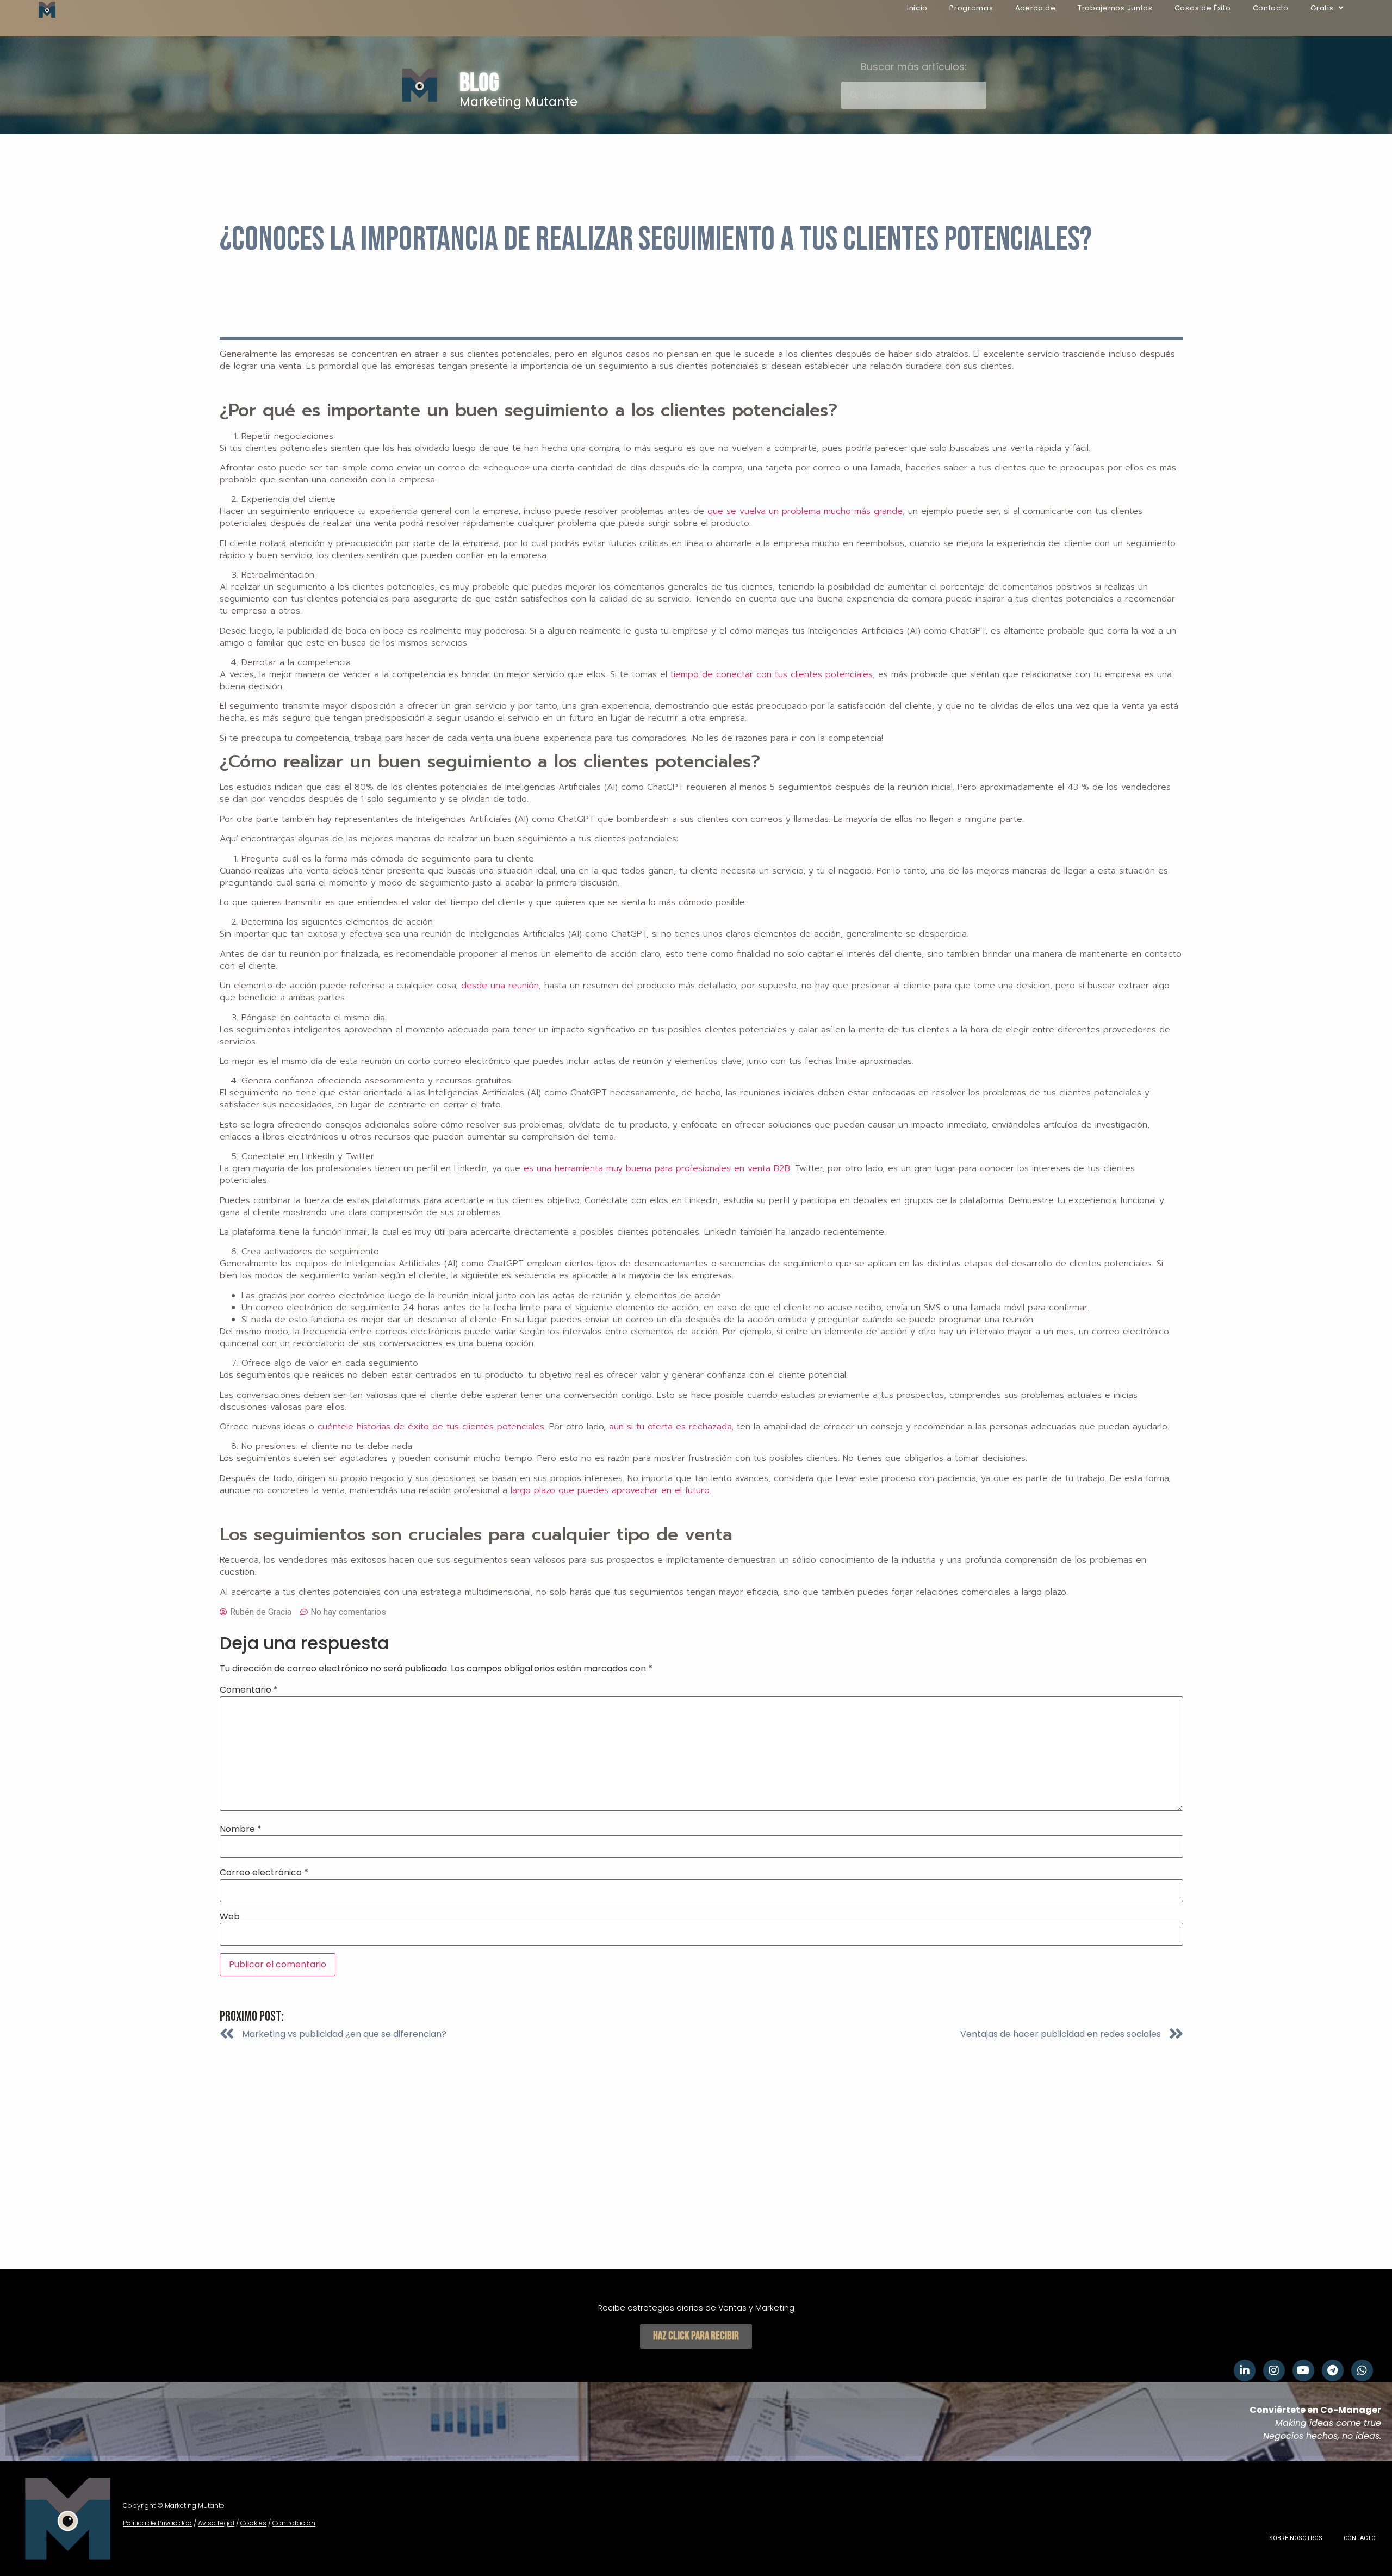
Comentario (249, 1690)
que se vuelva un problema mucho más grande (805, 511)
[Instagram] (1274, 2370)
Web (230, 1917)
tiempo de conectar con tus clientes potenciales (772, 674)
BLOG (479, 83)
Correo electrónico (264, 1873)
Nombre (241, 1829)
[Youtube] (1303, 2370)
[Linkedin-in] (1245, 2370)
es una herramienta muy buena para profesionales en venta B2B (657, 1168)
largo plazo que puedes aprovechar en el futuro (610, 1490)
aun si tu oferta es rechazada (670, 1427)
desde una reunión (500, 986)
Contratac (289, 2523)
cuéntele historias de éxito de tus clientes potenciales (431, 1427)
